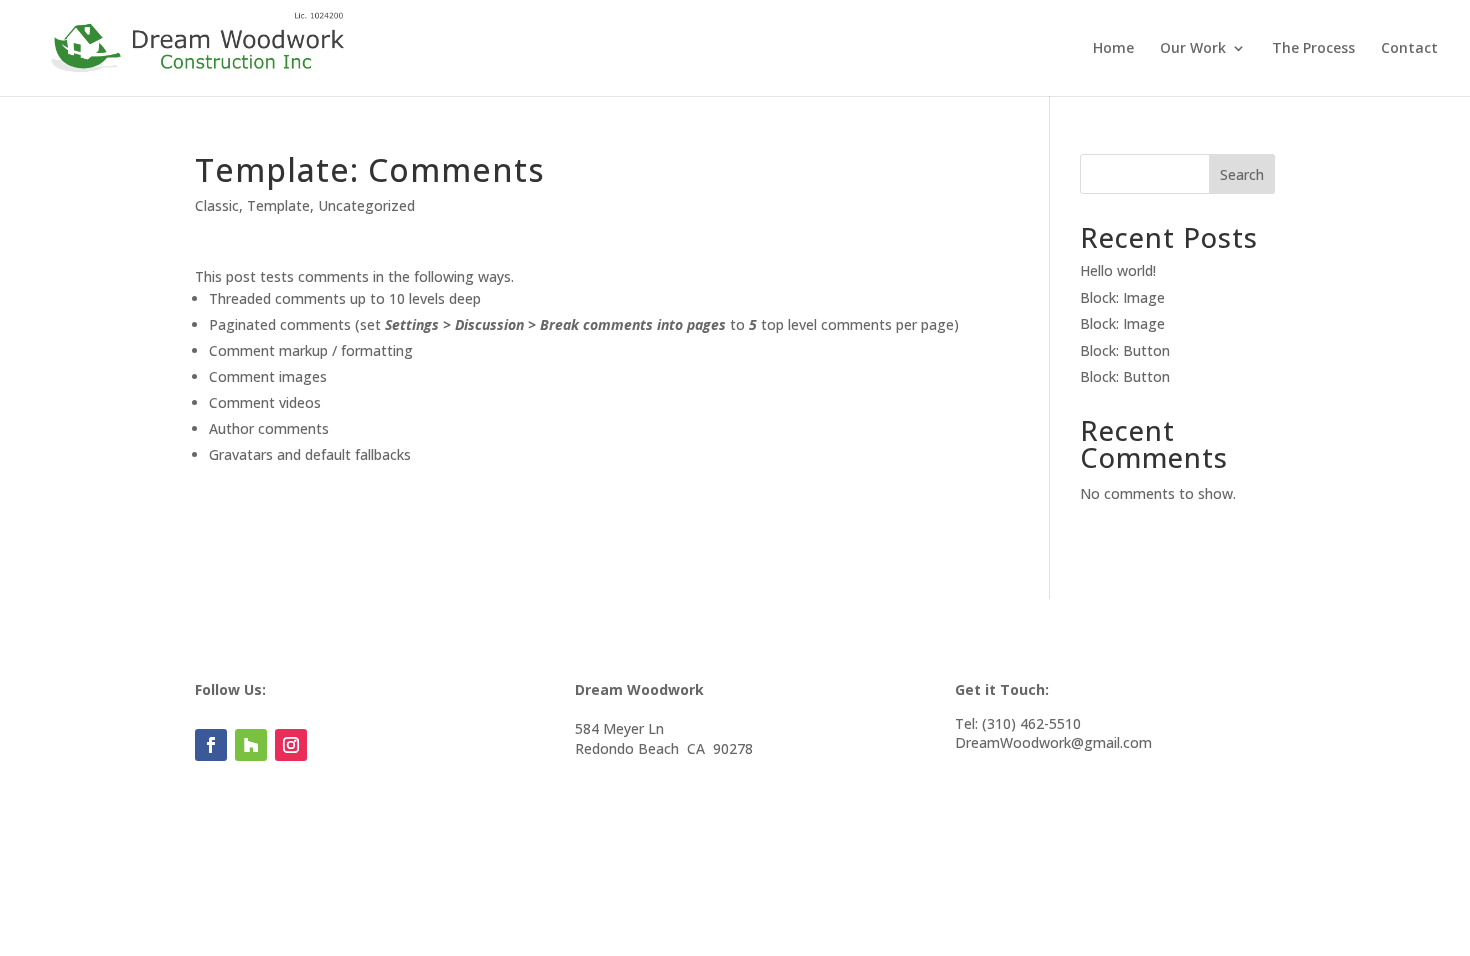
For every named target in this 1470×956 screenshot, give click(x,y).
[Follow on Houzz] (251, 745)
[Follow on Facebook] (211, 745)
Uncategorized (366, 205)
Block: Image (1122, 297)
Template (278, 205)
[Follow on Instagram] (291, 745)
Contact (1409, 49)
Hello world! (1118, 270)
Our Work (1193, 49)
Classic (217, 205)
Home (1113, 49)
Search (1242, 174)
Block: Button (1125, 350)
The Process (1313, 49)
